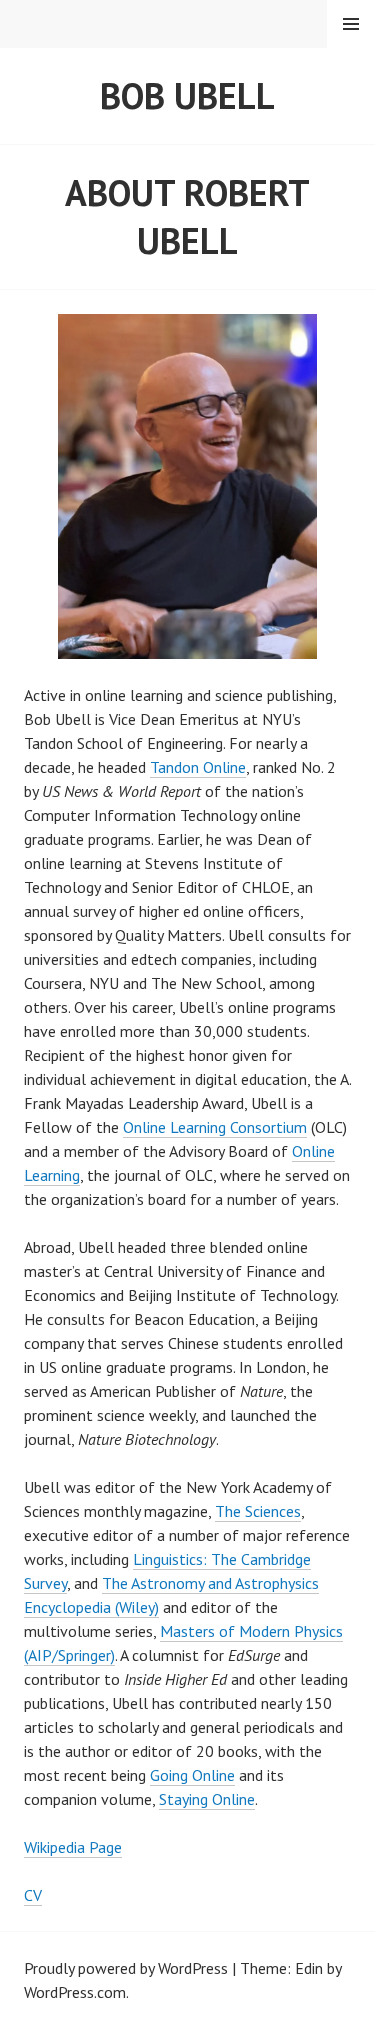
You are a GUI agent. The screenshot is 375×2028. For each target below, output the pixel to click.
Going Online (192, 1775)
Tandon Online (198, 767)
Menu (351, 24)
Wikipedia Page (73, 1847)
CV (33, 1895)
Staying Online (207, 1799)
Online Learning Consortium (215, 1127)
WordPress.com (75, 1992)
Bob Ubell (187, 95)
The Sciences (258, 1511)
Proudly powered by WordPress (126, 1968)
